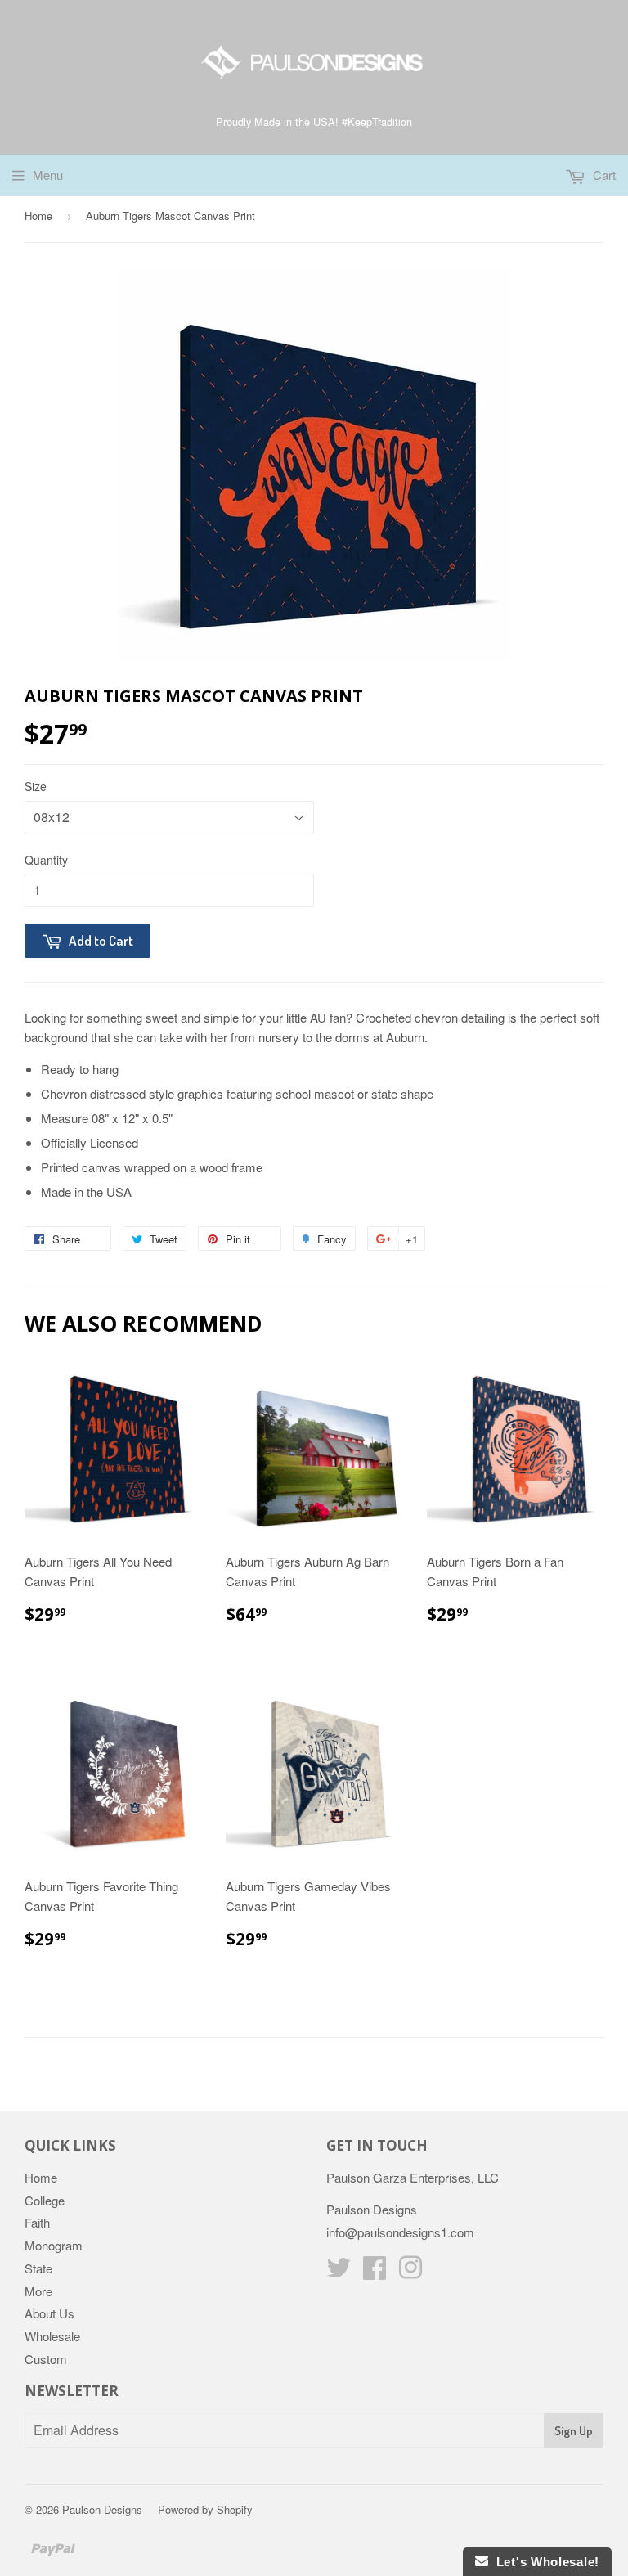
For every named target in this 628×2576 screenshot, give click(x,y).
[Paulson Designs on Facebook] (375, 2272)
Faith (37, 2222)
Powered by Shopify (205, 2509)
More (38, 2291)
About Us (49, 2313)
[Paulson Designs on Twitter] (339, 2272)
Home (38, 216)
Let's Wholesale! (544, 2562)
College (45, 2200)
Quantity (46, 860)
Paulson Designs (102, 2509)
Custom (46, 2359)
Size (36, 786)
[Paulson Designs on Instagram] (410, 2272)
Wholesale (52, 2336)
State (38, 2268)
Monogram (54, 2245)
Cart (603, 175)
